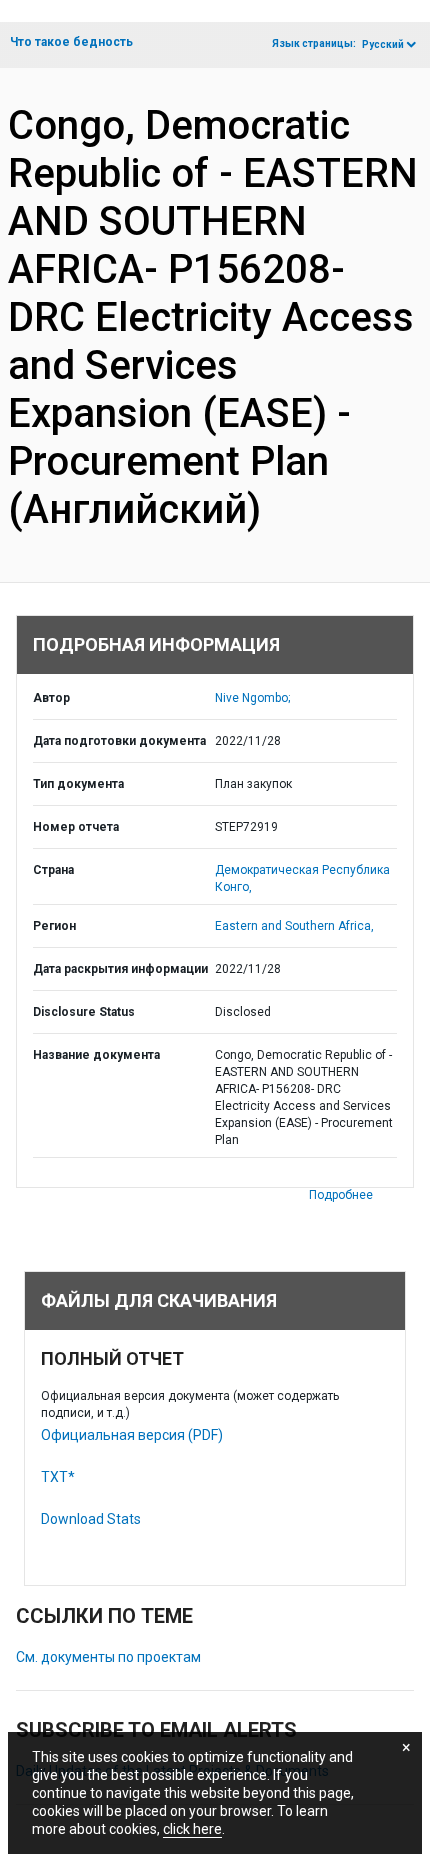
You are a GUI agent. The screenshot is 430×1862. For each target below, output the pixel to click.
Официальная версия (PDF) (132, 1435)
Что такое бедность (71, 42)
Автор (51, 698)
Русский (383, 44)
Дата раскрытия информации (120, 969)
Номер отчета (76, 827)
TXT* (58, 1477)
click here (192, 1829)
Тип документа (78, 784)
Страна (53, 870)
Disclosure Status (84, 1012)
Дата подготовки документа (119, 741)
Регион (54, 926)
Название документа (96, 1055)
